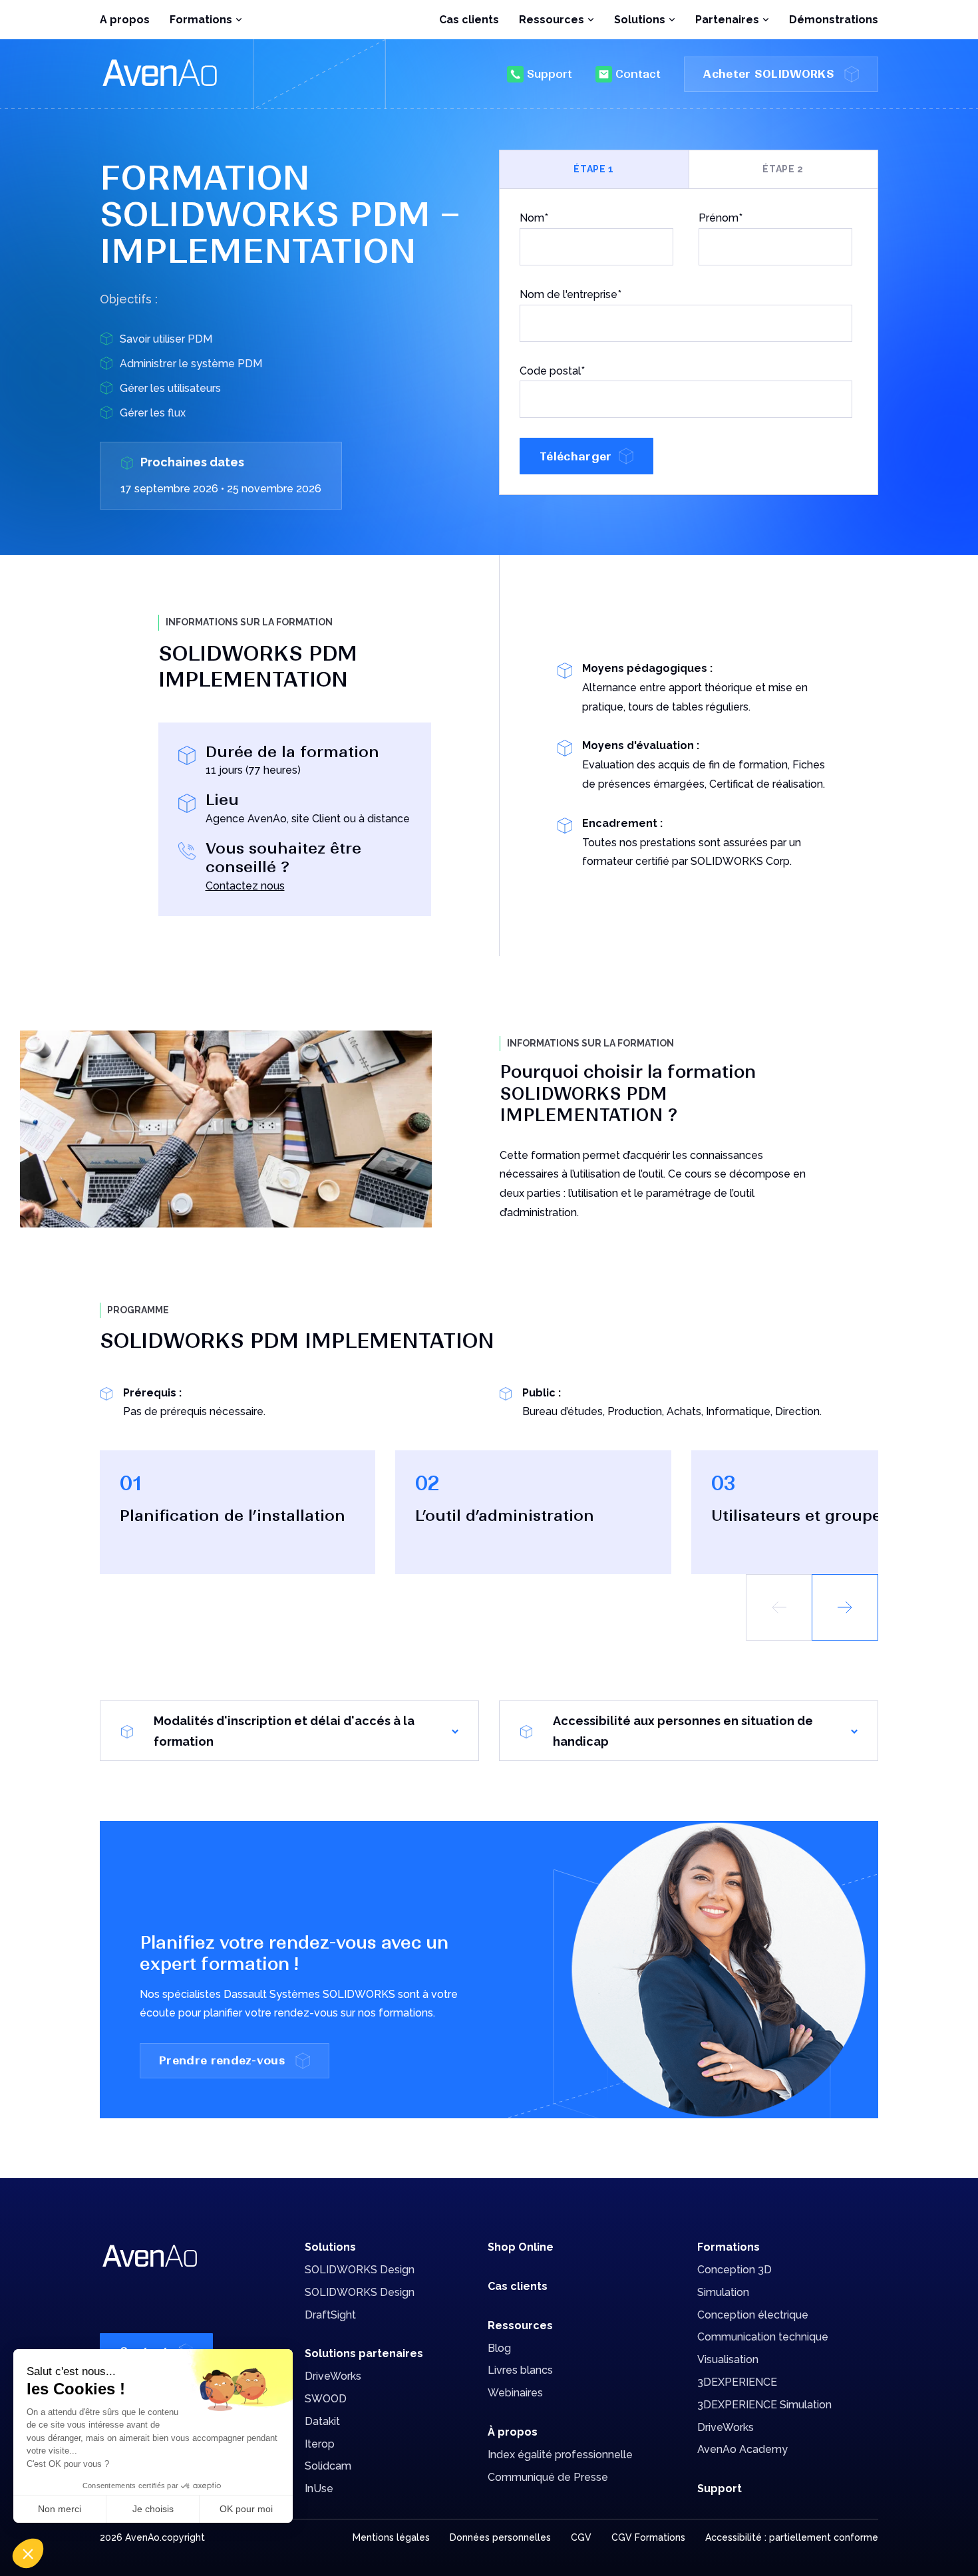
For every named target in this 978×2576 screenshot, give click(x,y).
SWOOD (326, 2399)
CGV (581, 2537)
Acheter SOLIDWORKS (769, 74)
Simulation (723, 2292)
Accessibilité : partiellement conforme (792, 2537)
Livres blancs (520, 2370)
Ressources (520, 2326)
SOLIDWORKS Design (360, 2270)
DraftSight (330, 2315)
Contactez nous (245, 886)
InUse (319, 2489)
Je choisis (153, 2509)
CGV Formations (648, 2537)
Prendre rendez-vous (222, 2060)
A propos (125, 20)
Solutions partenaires (364, 2353)
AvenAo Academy (742, 2449)
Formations (729, 2247)
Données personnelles (500, 2537)
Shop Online (521, 2247)
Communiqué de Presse (548, 2477)
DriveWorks (333, 2376)
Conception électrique (753, 2315)
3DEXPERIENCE (737, 2382)
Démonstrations (834, 20)
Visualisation (728, 2359)
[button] (845, 1607)
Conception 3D (734, 2270)
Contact (638, 74)
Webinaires (515, 2393)
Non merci (60, 2509)
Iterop (320, 2444)
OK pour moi (246, 2509)
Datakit (322, 2421)
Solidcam (328, 2466)
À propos (513, 2432)
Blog (499, 2348)
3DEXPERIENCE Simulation (764, 2405)
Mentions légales (391, 2537)
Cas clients (469, 20)
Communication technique (763, 2337)
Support (550, 74)
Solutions (330, 2247)
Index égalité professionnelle (560, 2455)
